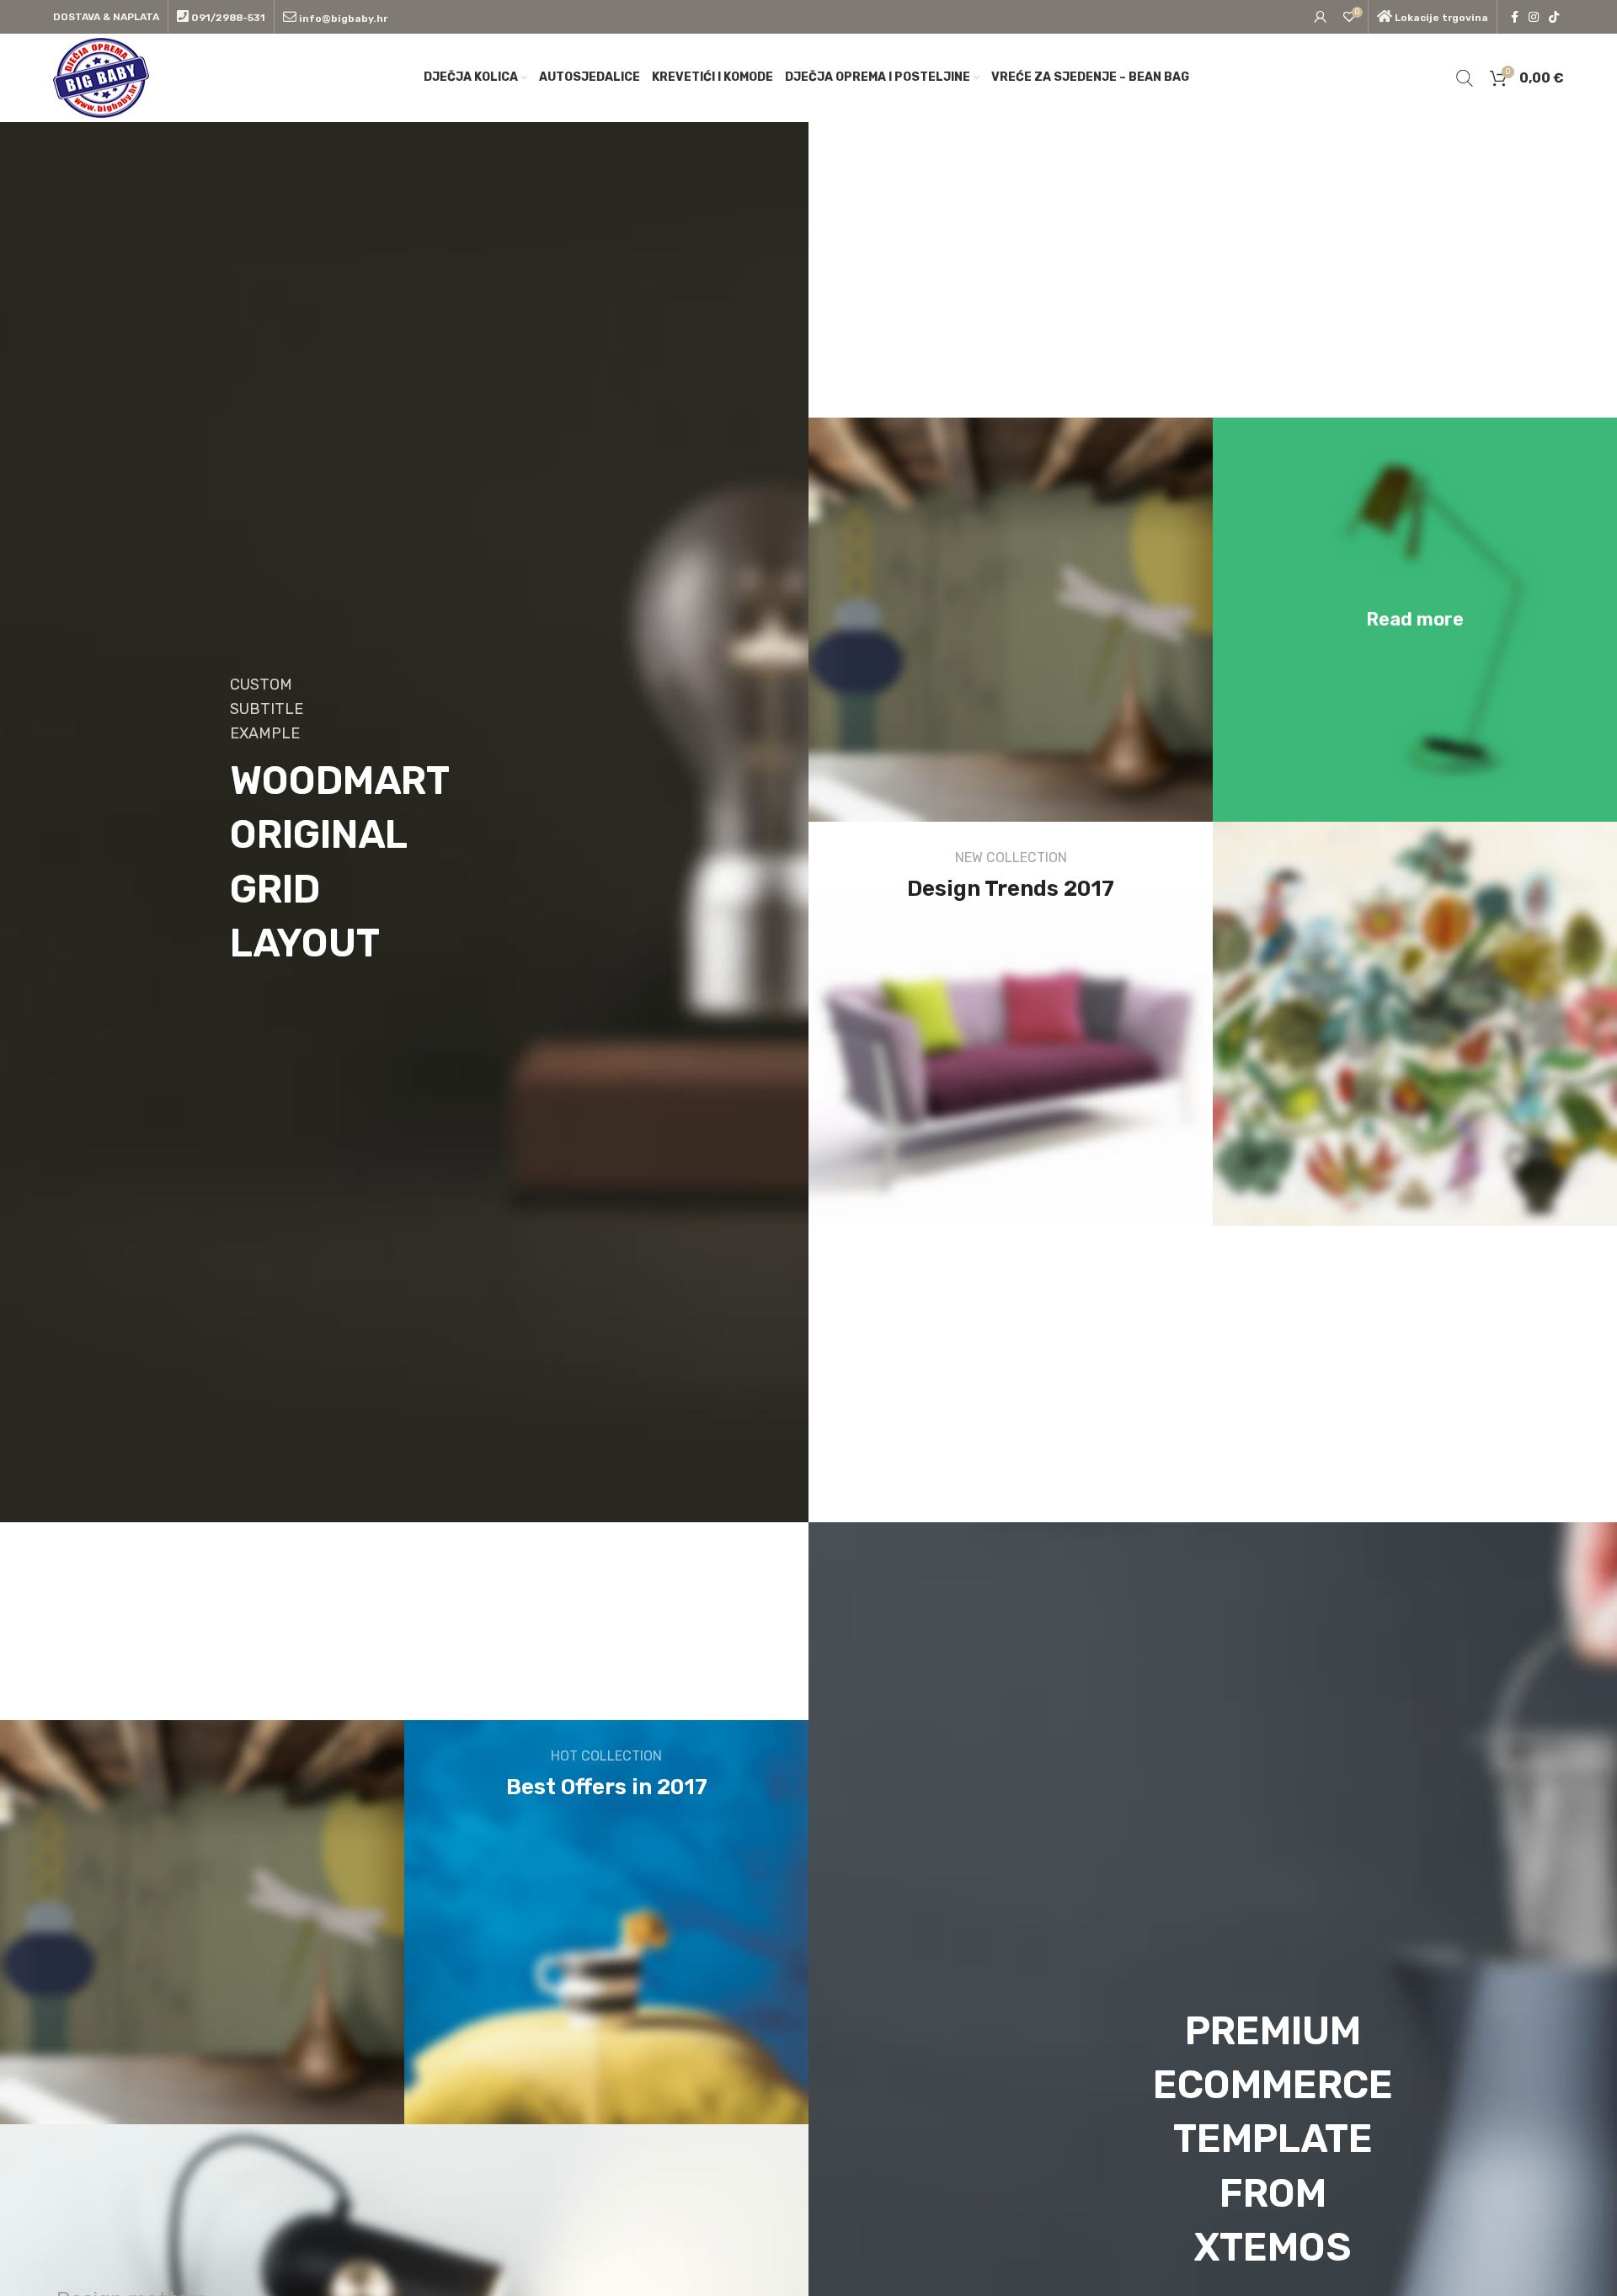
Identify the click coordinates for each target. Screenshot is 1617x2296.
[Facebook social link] (1515, 17)
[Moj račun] (1321, 17)
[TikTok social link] (1554, 17)
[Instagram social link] (1534, 17)
